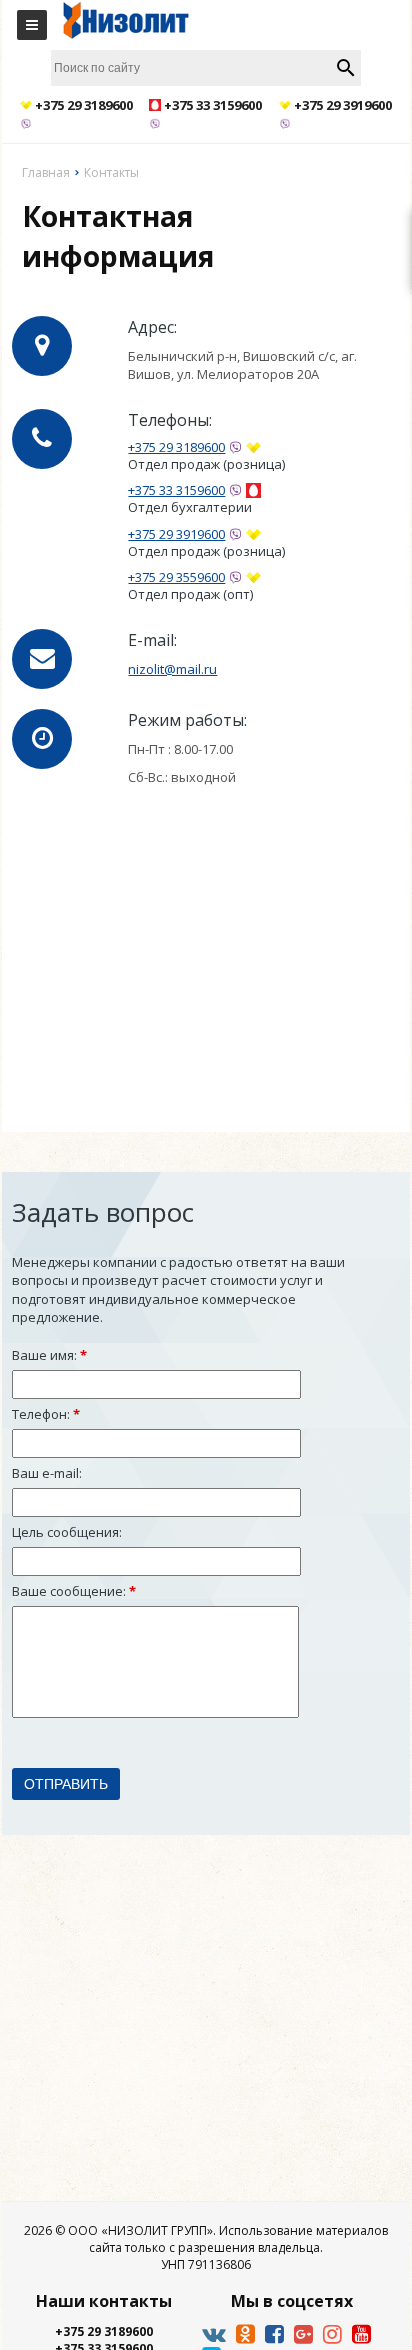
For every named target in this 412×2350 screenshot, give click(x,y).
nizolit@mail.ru (172, 669)
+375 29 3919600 (176, 534)
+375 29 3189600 (176, 447)
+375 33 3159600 (176, 490)
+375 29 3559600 (176, 577)
